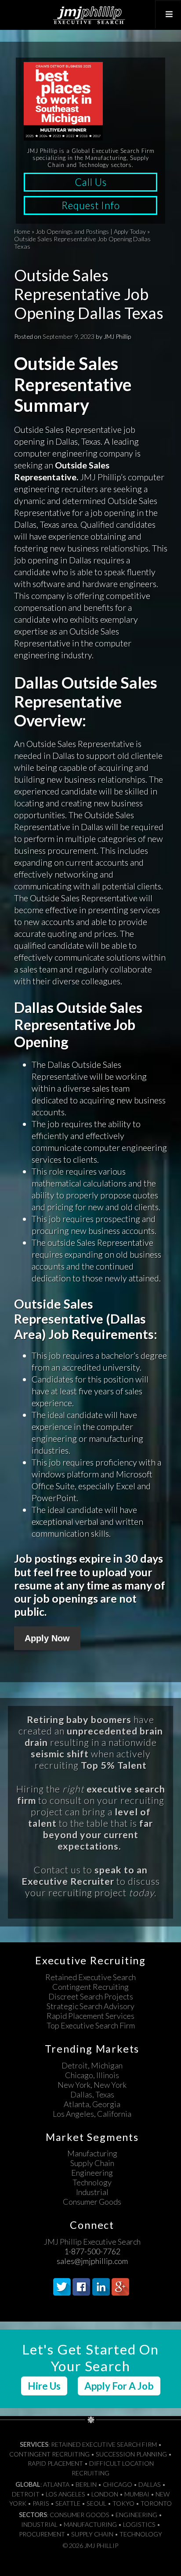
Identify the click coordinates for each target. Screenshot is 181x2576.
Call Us (91, 182)
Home (22, 231)
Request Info (91, 205)
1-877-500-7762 (92, 2251)
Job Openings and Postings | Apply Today (91, 231)
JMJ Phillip (90, 15)
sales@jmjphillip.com (92, 2261)
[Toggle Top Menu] (168, 15)
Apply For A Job (119, 2386)
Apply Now (47, 1638)
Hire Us (44, 2386)
